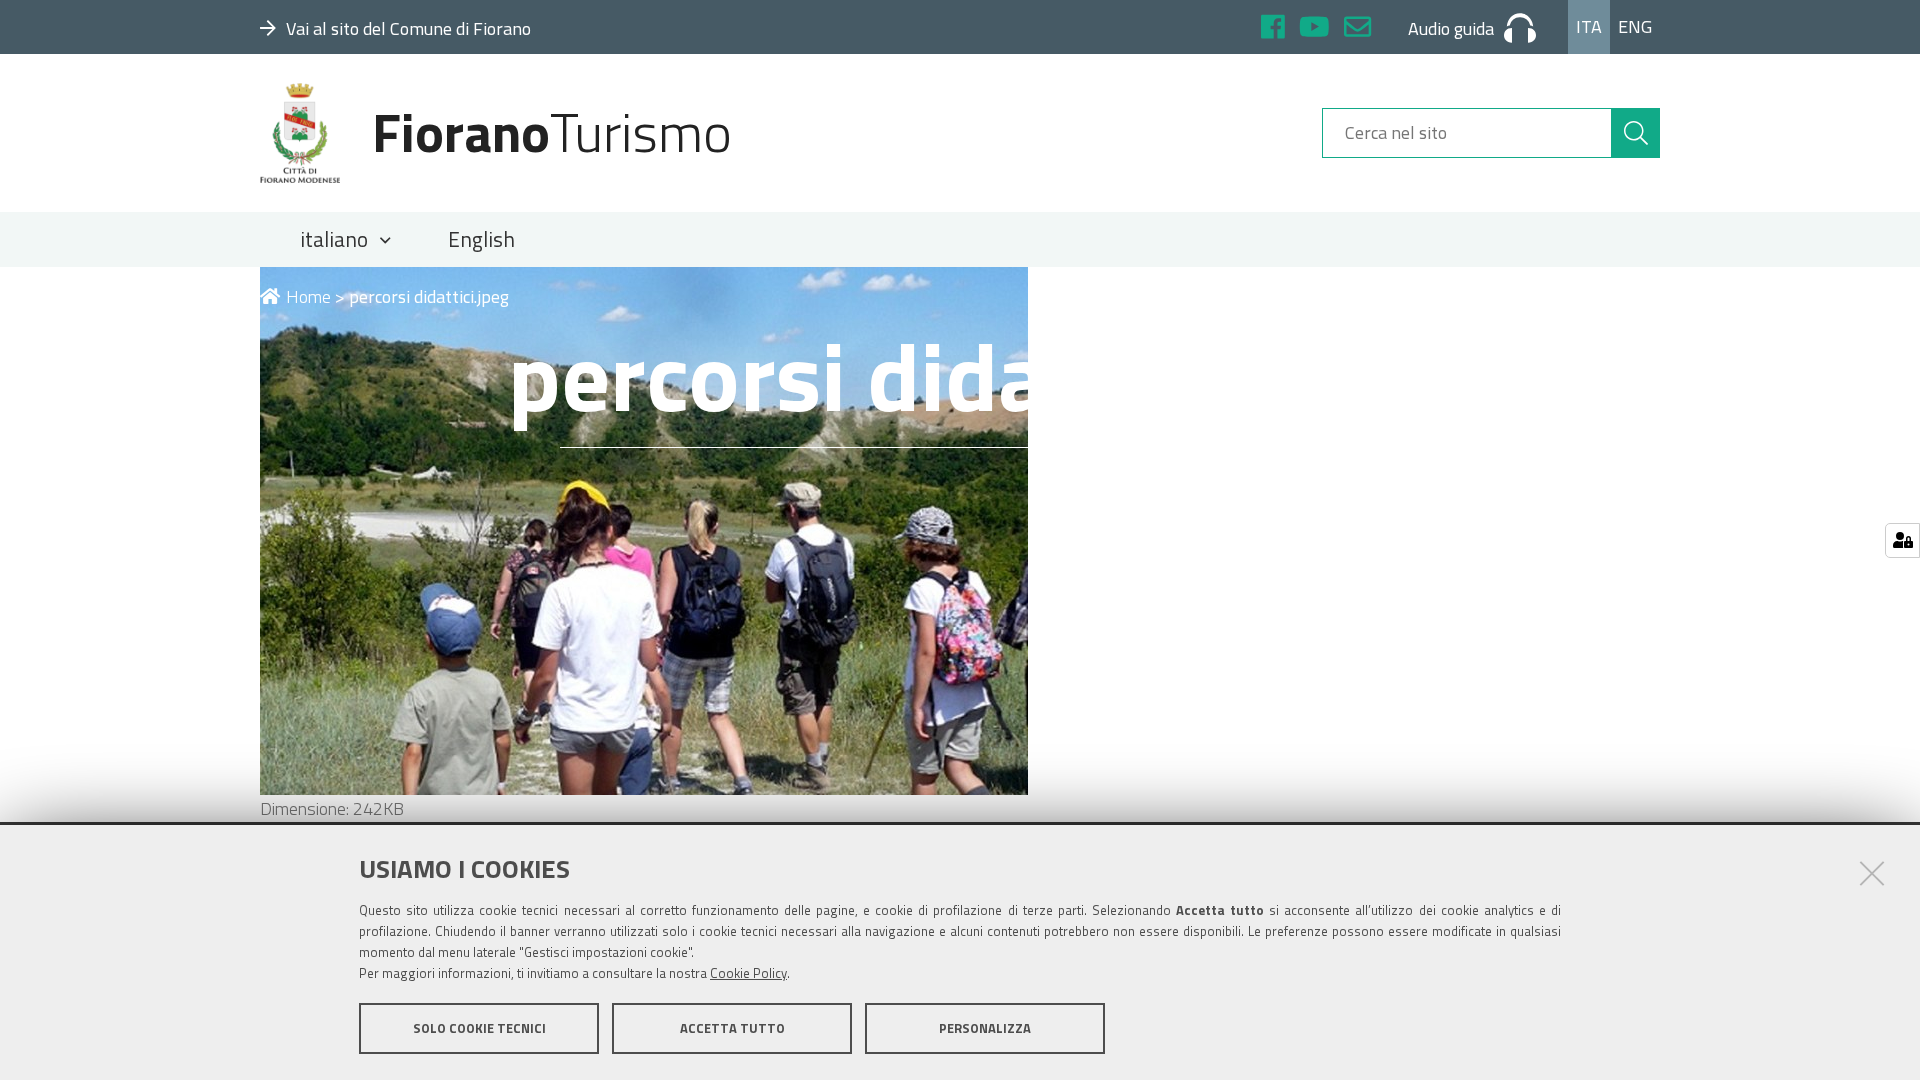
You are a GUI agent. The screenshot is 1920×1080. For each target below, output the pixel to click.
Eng (1635, 26)
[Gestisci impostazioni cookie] (1902, 540)
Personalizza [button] (985, 1028)
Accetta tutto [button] (732, 1028)
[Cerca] (1636, 133)
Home (308, 296)
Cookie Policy (748, 973)
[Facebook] (1273, 29)
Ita (1589, 26)
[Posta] (1357, 29)
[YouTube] (1314, 29)
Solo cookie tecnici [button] (479, 1028)
